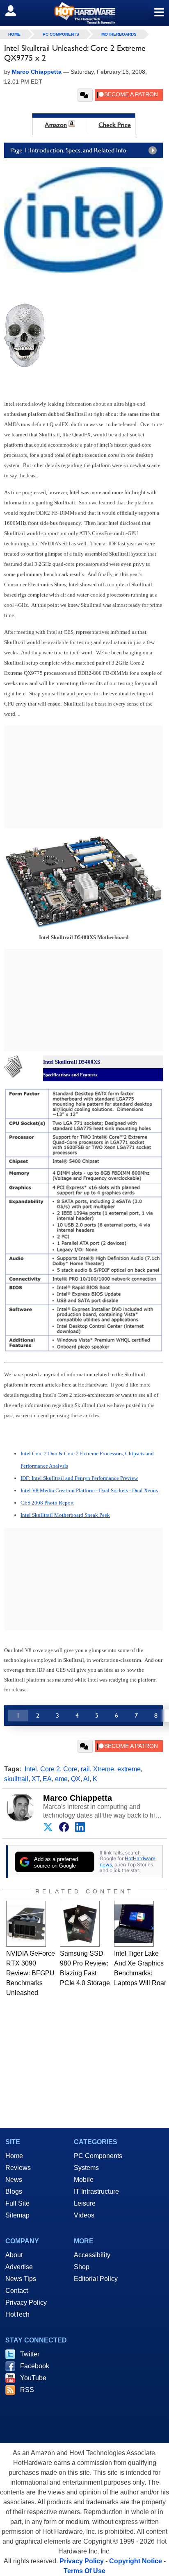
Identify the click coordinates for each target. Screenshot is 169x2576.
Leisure (85, 2203)
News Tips (21, 2279)
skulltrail (16, 1779)
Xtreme (104, 1769)
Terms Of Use (84, 2571)
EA (47, 1779)
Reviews (18, 2168)
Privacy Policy (26, 2303)
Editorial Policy (96, 2279)
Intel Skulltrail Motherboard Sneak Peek (65, 1515)
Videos (84, 2215)
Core (70, 1769)
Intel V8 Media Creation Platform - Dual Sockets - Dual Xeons (89, 1490)
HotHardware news (128, 1861)
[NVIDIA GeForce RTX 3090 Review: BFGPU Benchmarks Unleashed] (26, 1924)
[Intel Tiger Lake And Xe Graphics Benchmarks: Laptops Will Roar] (134, 1924)
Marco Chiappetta (78, 1798)
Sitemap (17, 2215)
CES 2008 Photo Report (47, 1503)
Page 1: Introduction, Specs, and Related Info (68, 150)
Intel (31, 1769)
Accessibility (92, 2255)
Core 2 (50, 1769)
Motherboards (119, 34)
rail (85, 1769)
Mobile (84, 2180)
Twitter (30, 2354)
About (14, 2255)
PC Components (61, 34)
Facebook (35, 2366)
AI (86, 1779)
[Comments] (85, 95)
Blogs (14, 2191)
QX (76, 1779)
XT (35, 1779)
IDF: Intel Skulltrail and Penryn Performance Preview (79, 1478)
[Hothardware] (84, 13)
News (14, 2180)
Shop (82, 2267)
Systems (86, 2168)
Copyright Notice (136, 2561)
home (14, 34)
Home (14, 2156)
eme (61, 1779)
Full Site (17, 2203)
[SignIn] (16, 11)
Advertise (19, 2267)
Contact (17, 2291)
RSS (27, 2390)
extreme (129, 1769)
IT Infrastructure (96, 2191)
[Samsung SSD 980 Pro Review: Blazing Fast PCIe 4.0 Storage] (80, 1924)
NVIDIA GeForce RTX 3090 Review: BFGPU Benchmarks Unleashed (31, 1973)
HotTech (17, 2314)
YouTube (33, 2378)
